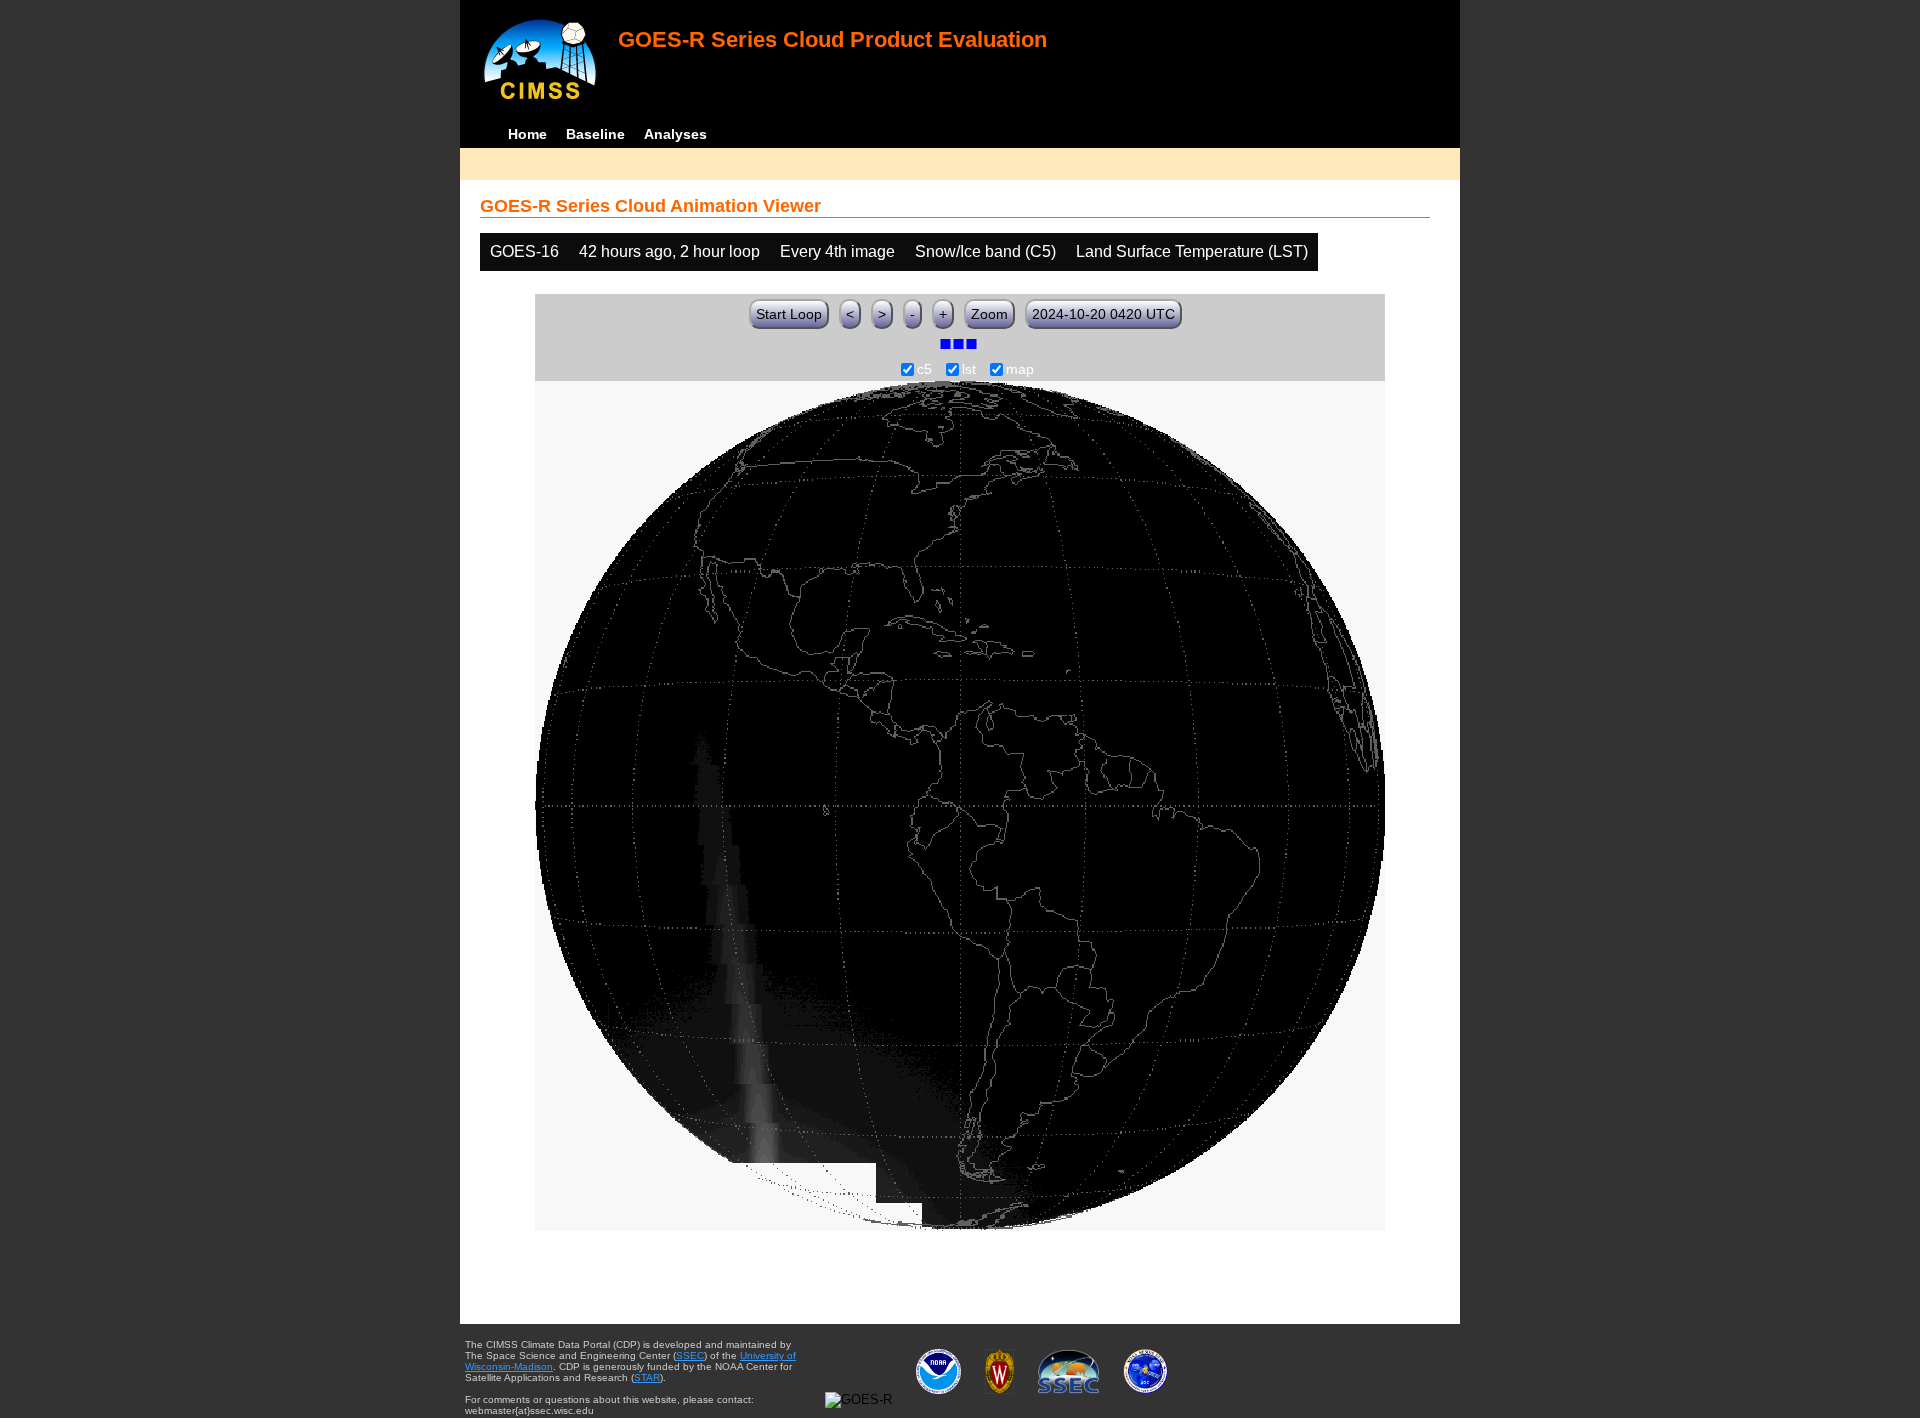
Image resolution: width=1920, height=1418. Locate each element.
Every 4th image (837, 251)
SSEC (690, 1355)
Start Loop (789, 314)
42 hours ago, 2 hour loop (669, 251)
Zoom (989, 314)
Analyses (675, 134)
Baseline (595, 134)
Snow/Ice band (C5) (985, 251)
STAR (647, 1377)
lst (969, 370)
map (1020, 370)
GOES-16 (524, 251)
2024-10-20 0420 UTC (1103, 314)
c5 (924, 370)
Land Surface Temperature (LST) (1192, 251)
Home (527, 134)
